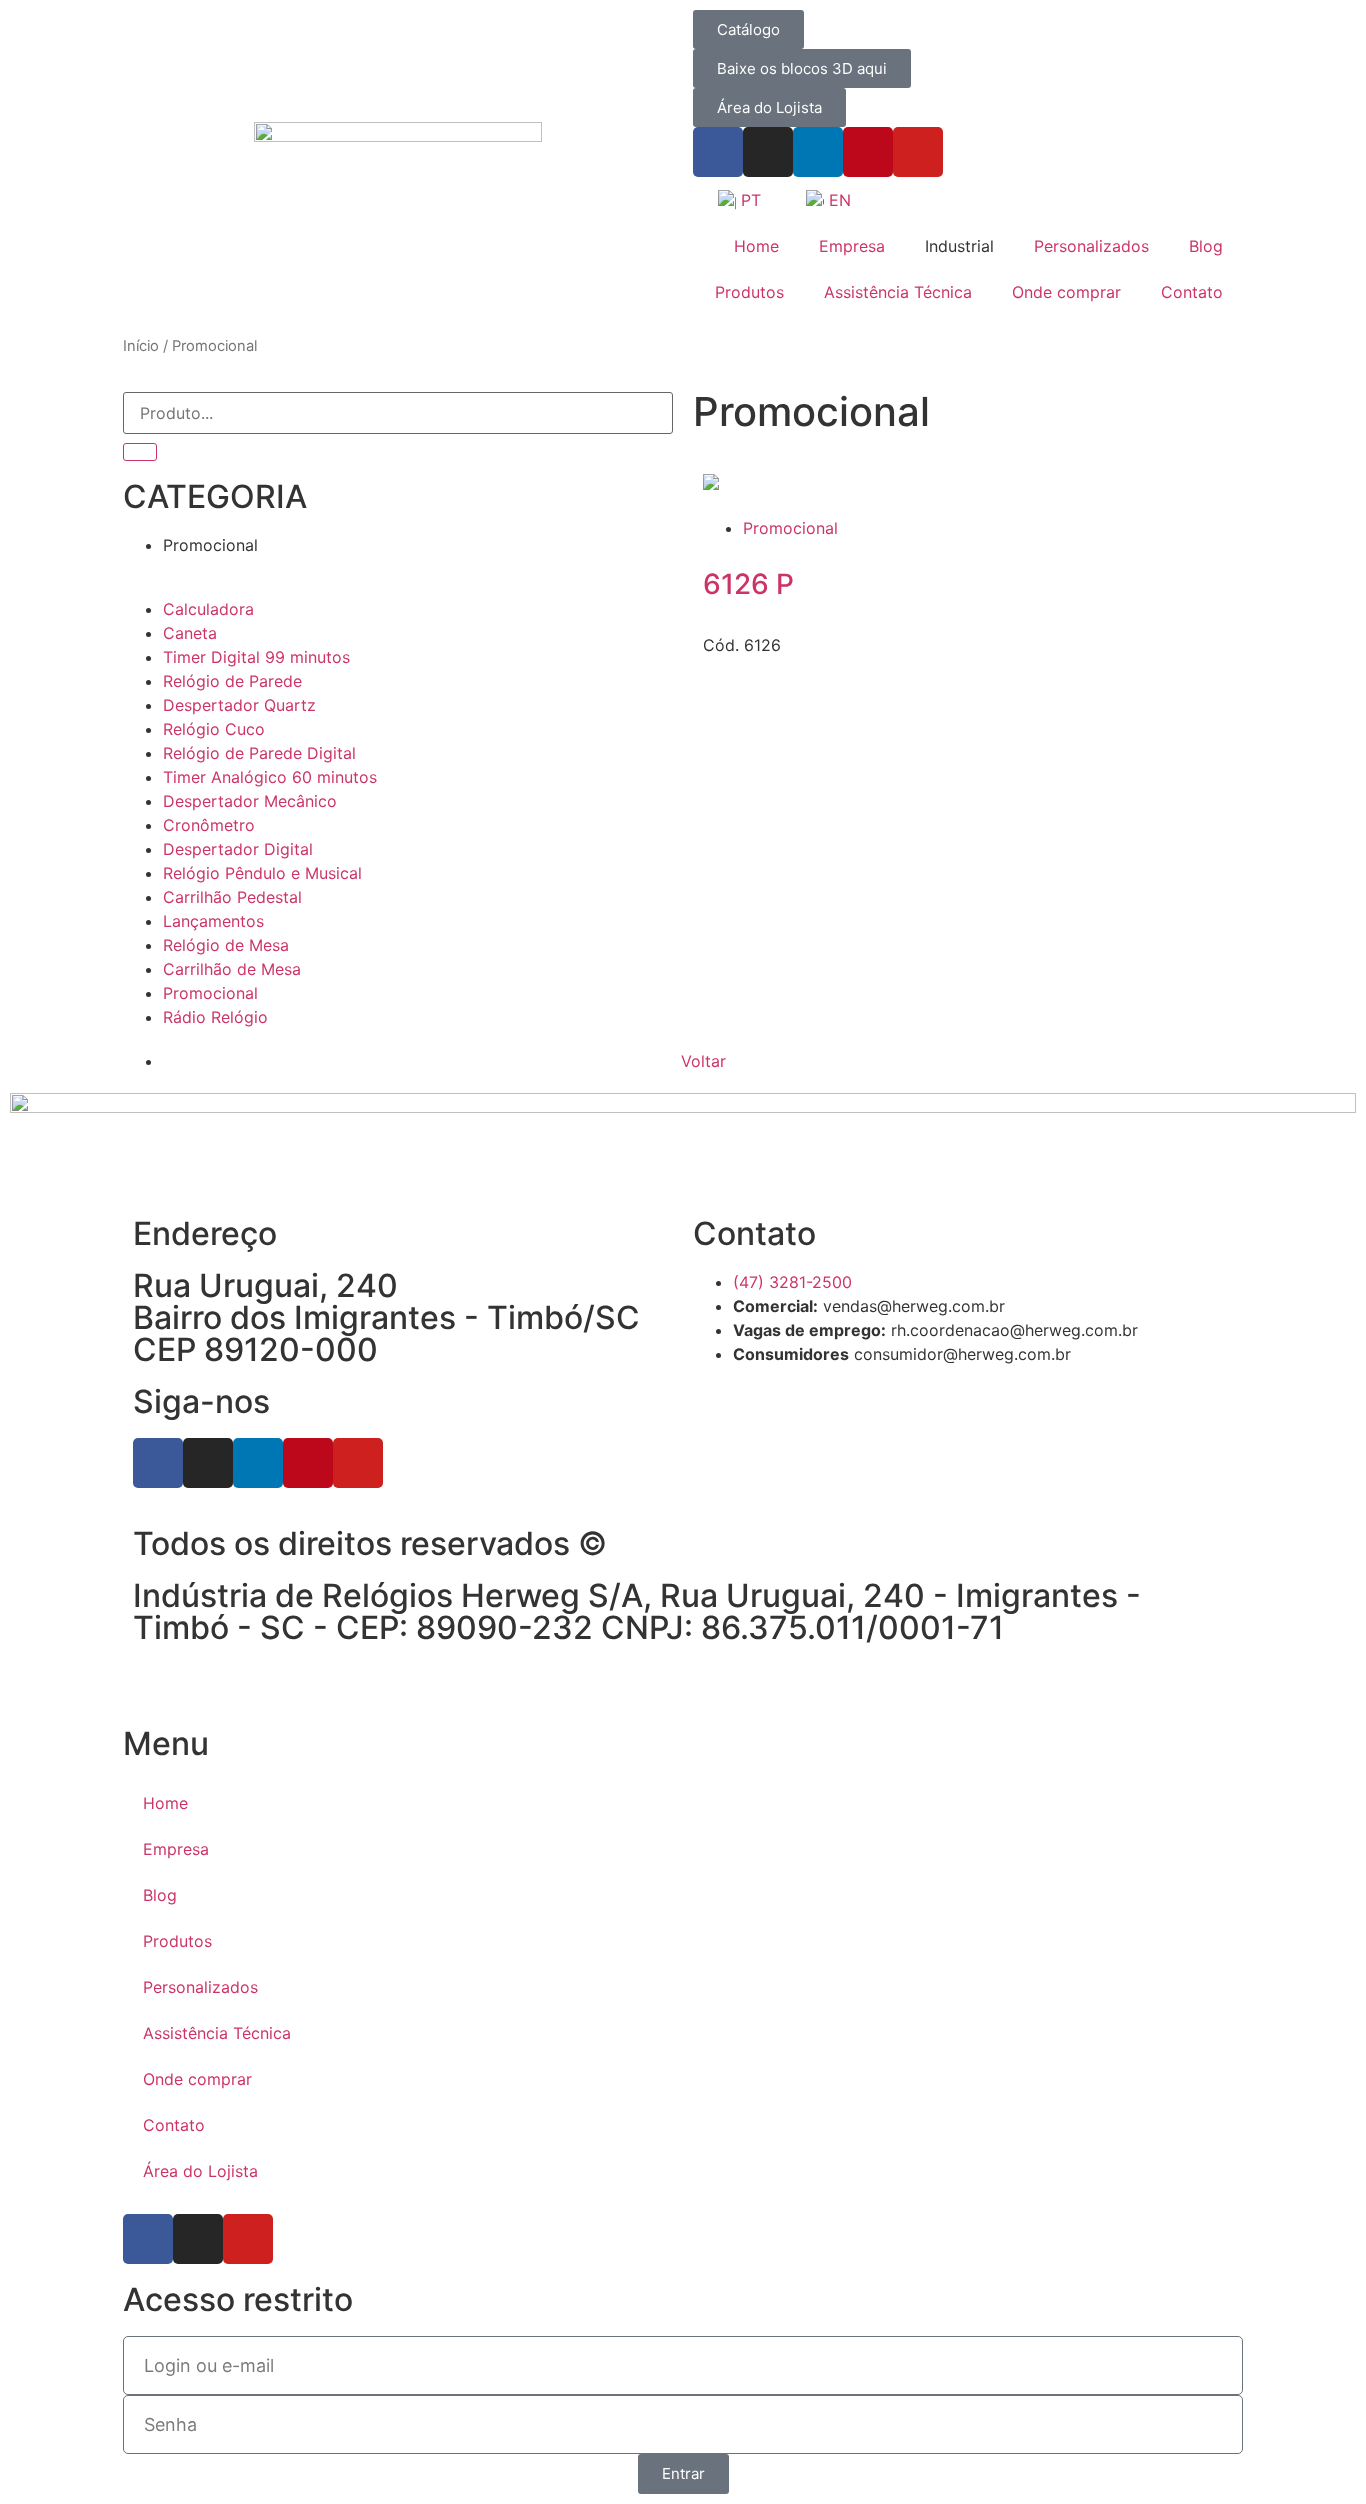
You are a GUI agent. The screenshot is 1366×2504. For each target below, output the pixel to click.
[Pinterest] (868, 152)
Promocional (790, 528)
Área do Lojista (200, 2171)
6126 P (748, 584)
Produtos (749, 292)
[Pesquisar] (140, 452)
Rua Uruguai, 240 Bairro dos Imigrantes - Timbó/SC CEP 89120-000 (386, 1317)
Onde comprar (1066, 292)
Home (756, 246)
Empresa (852, 246)
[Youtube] (918, 152)
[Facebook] (718, 152)
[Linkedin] (818, 152)
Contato (1192, 292)
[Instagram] (768, 152)
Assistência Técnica (898, 292)
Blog (1206, 246)
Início (141, 346)
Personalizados (1091, 246)
